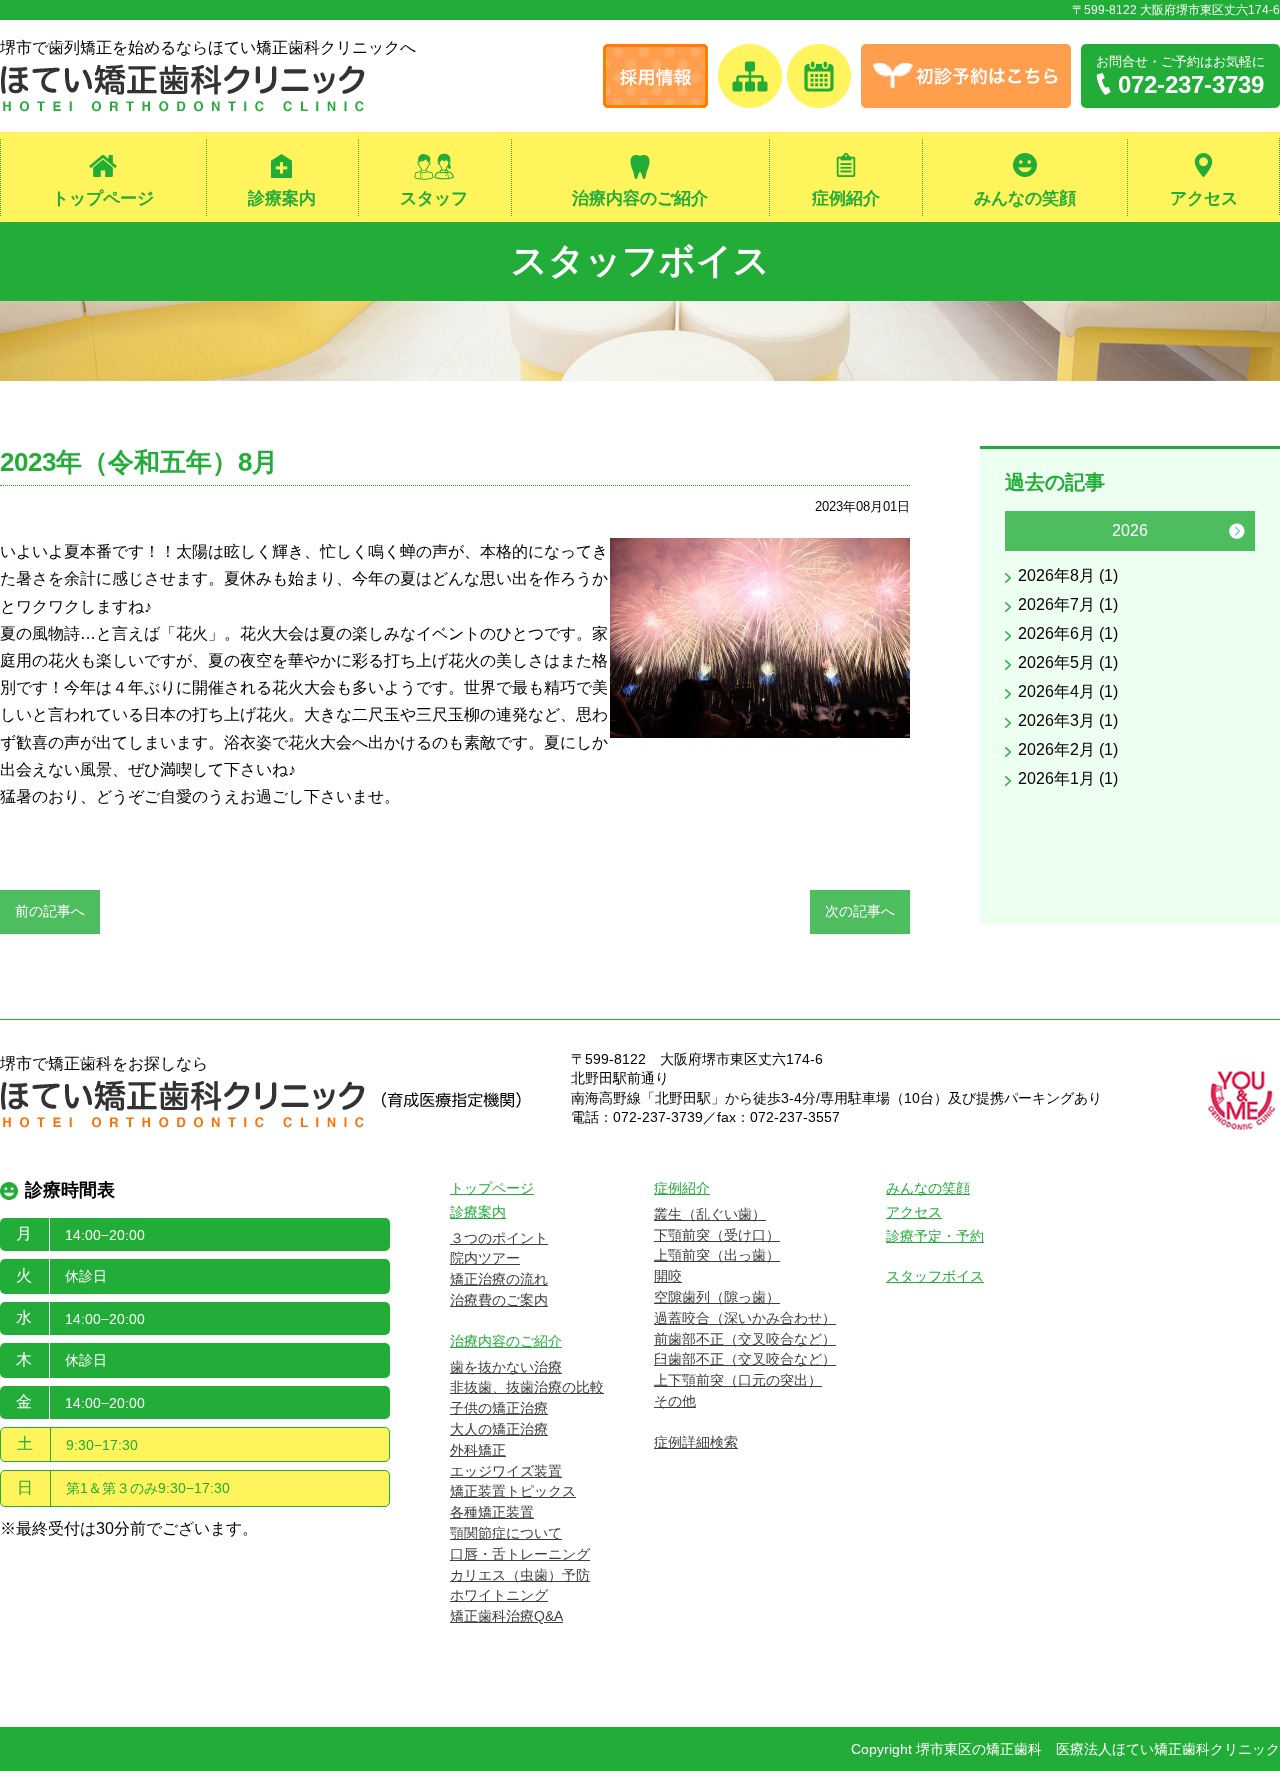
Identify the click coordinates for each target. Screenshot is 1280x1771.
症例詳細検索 (696, 1442)
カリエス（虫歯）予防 (520, 1575)
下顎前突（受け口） (717, 1235)
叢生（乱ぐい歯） (710, 1214)
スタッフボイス (640, 260)
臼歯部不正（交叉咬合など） (745, 1359)
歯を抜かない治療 (506, 1367)
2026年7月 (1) (1068, 604)
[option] (1130, 654)
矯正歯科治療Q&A (506, 1616)
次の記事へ (860, 911)
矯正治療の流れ (499, 1279)
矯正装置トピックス (513, 1491)
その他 (675, 1401)
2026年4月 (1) (1068, 691)
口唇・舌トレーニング (520, 1554)
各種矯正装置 (492, 1512)
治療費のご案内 (499, 1300)
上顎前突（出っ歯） (717, 1255)
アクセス (1204, 198)
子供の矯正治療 (499, 1408)
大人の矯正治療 (499, 1429)
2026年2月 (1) (1068, 749)
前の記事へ (50, 911)
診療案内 (282, 198)
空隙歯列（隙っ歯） (717, 1297)
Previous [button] (1023, 531)
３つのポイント (499, 1238)
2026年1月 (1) (1068, 778)
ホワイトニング (499, 1595)
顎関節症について (506, 1533)
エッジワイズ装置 (506, 1471)
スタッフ (434, 198)
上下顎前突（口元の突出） (738, 1380)
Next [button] (1237, 531)
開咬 (668, 1276)
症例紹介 (846, 198)
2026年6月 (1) (1068, 633)
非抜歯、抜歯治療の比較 (527, 1387)
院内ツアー (485, 1258)
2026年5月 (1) (1068, 662)
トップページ (103, 198)
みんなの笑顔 (1025, 198)
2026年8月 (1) (1068, 575)
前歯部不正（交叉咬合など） (745, 1339)
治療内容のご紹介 (640, 198)
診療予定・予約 (935, 1236)
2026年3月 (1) (1068, 720)
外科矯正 (478, 1450)
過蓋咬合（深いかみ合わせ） (745, 1318)
